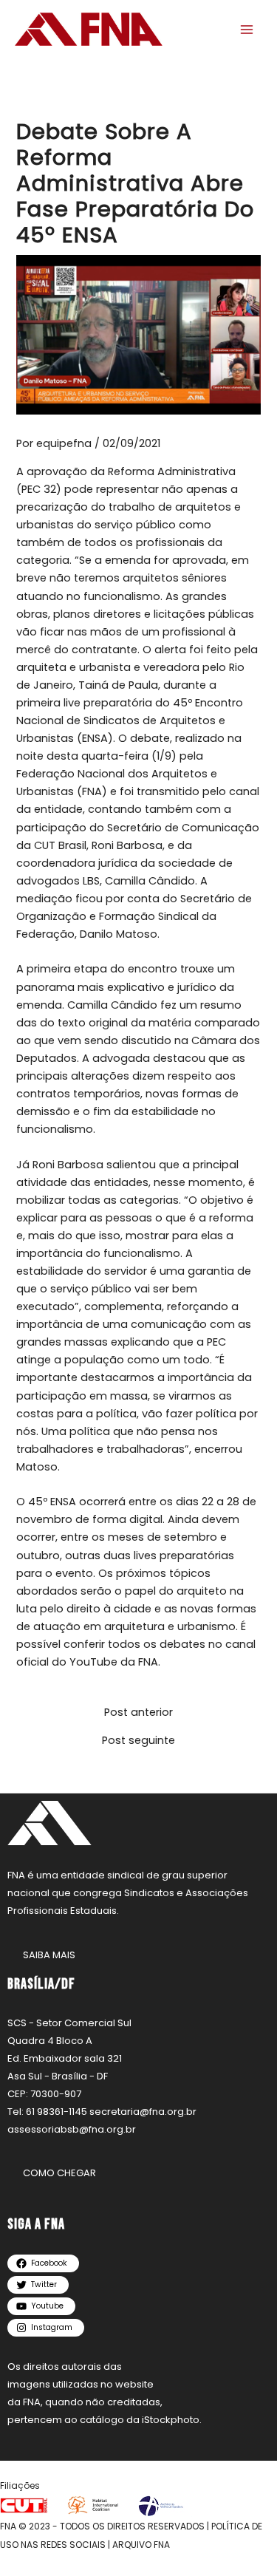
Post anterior (138, 1713)
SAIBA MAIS (49, 1955)
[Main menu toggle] (247, 30)
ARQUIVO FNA (141, 2545)
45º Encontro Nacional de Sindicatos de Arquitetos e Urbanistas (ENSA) (130, 720)
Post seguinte (138, 1741)
